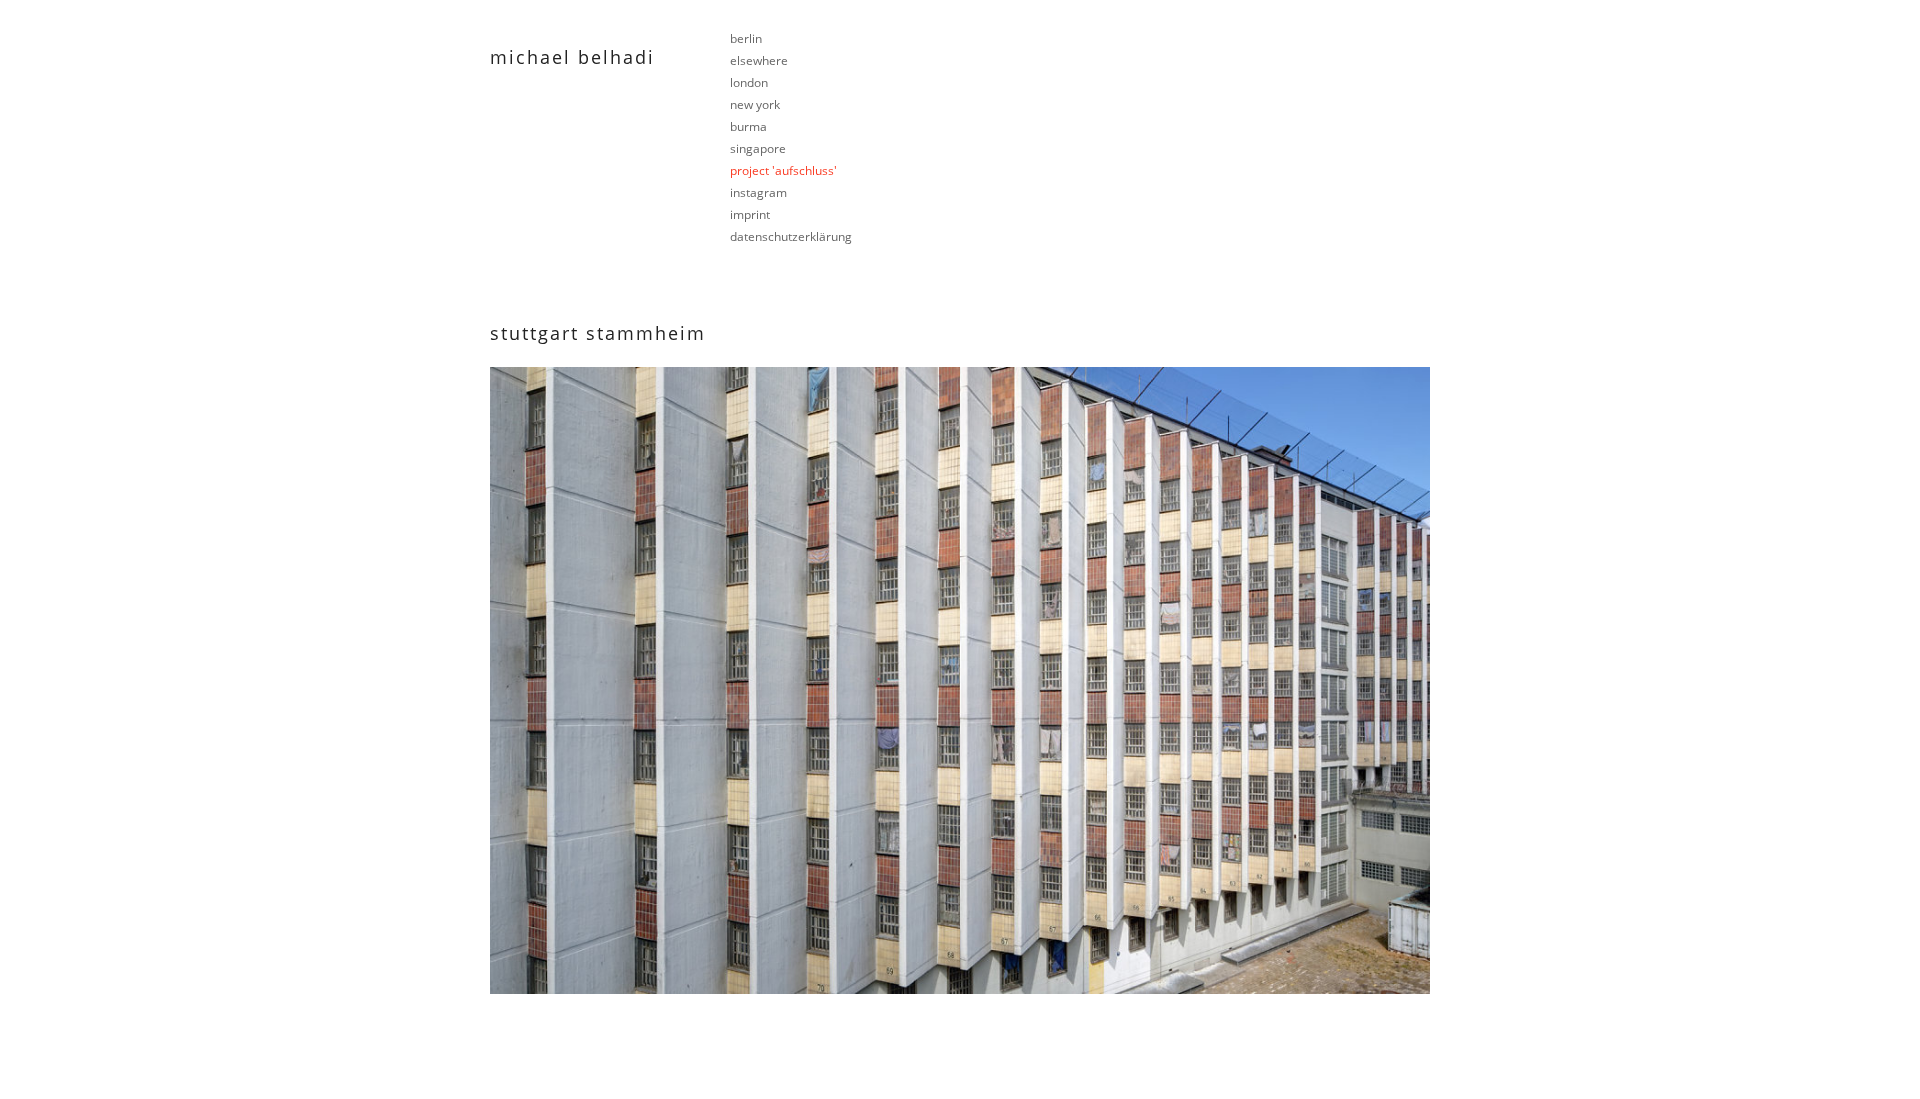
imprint (750, 214)
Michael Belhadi (572, 57)
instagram (758, 192)
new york (755, 104)
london (749, 82)
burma (748, 126)
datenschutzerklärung (791, 236)
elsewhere (759, 60)
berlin (746, 38)
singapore (758, 148)
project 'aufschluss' (783, 170)
